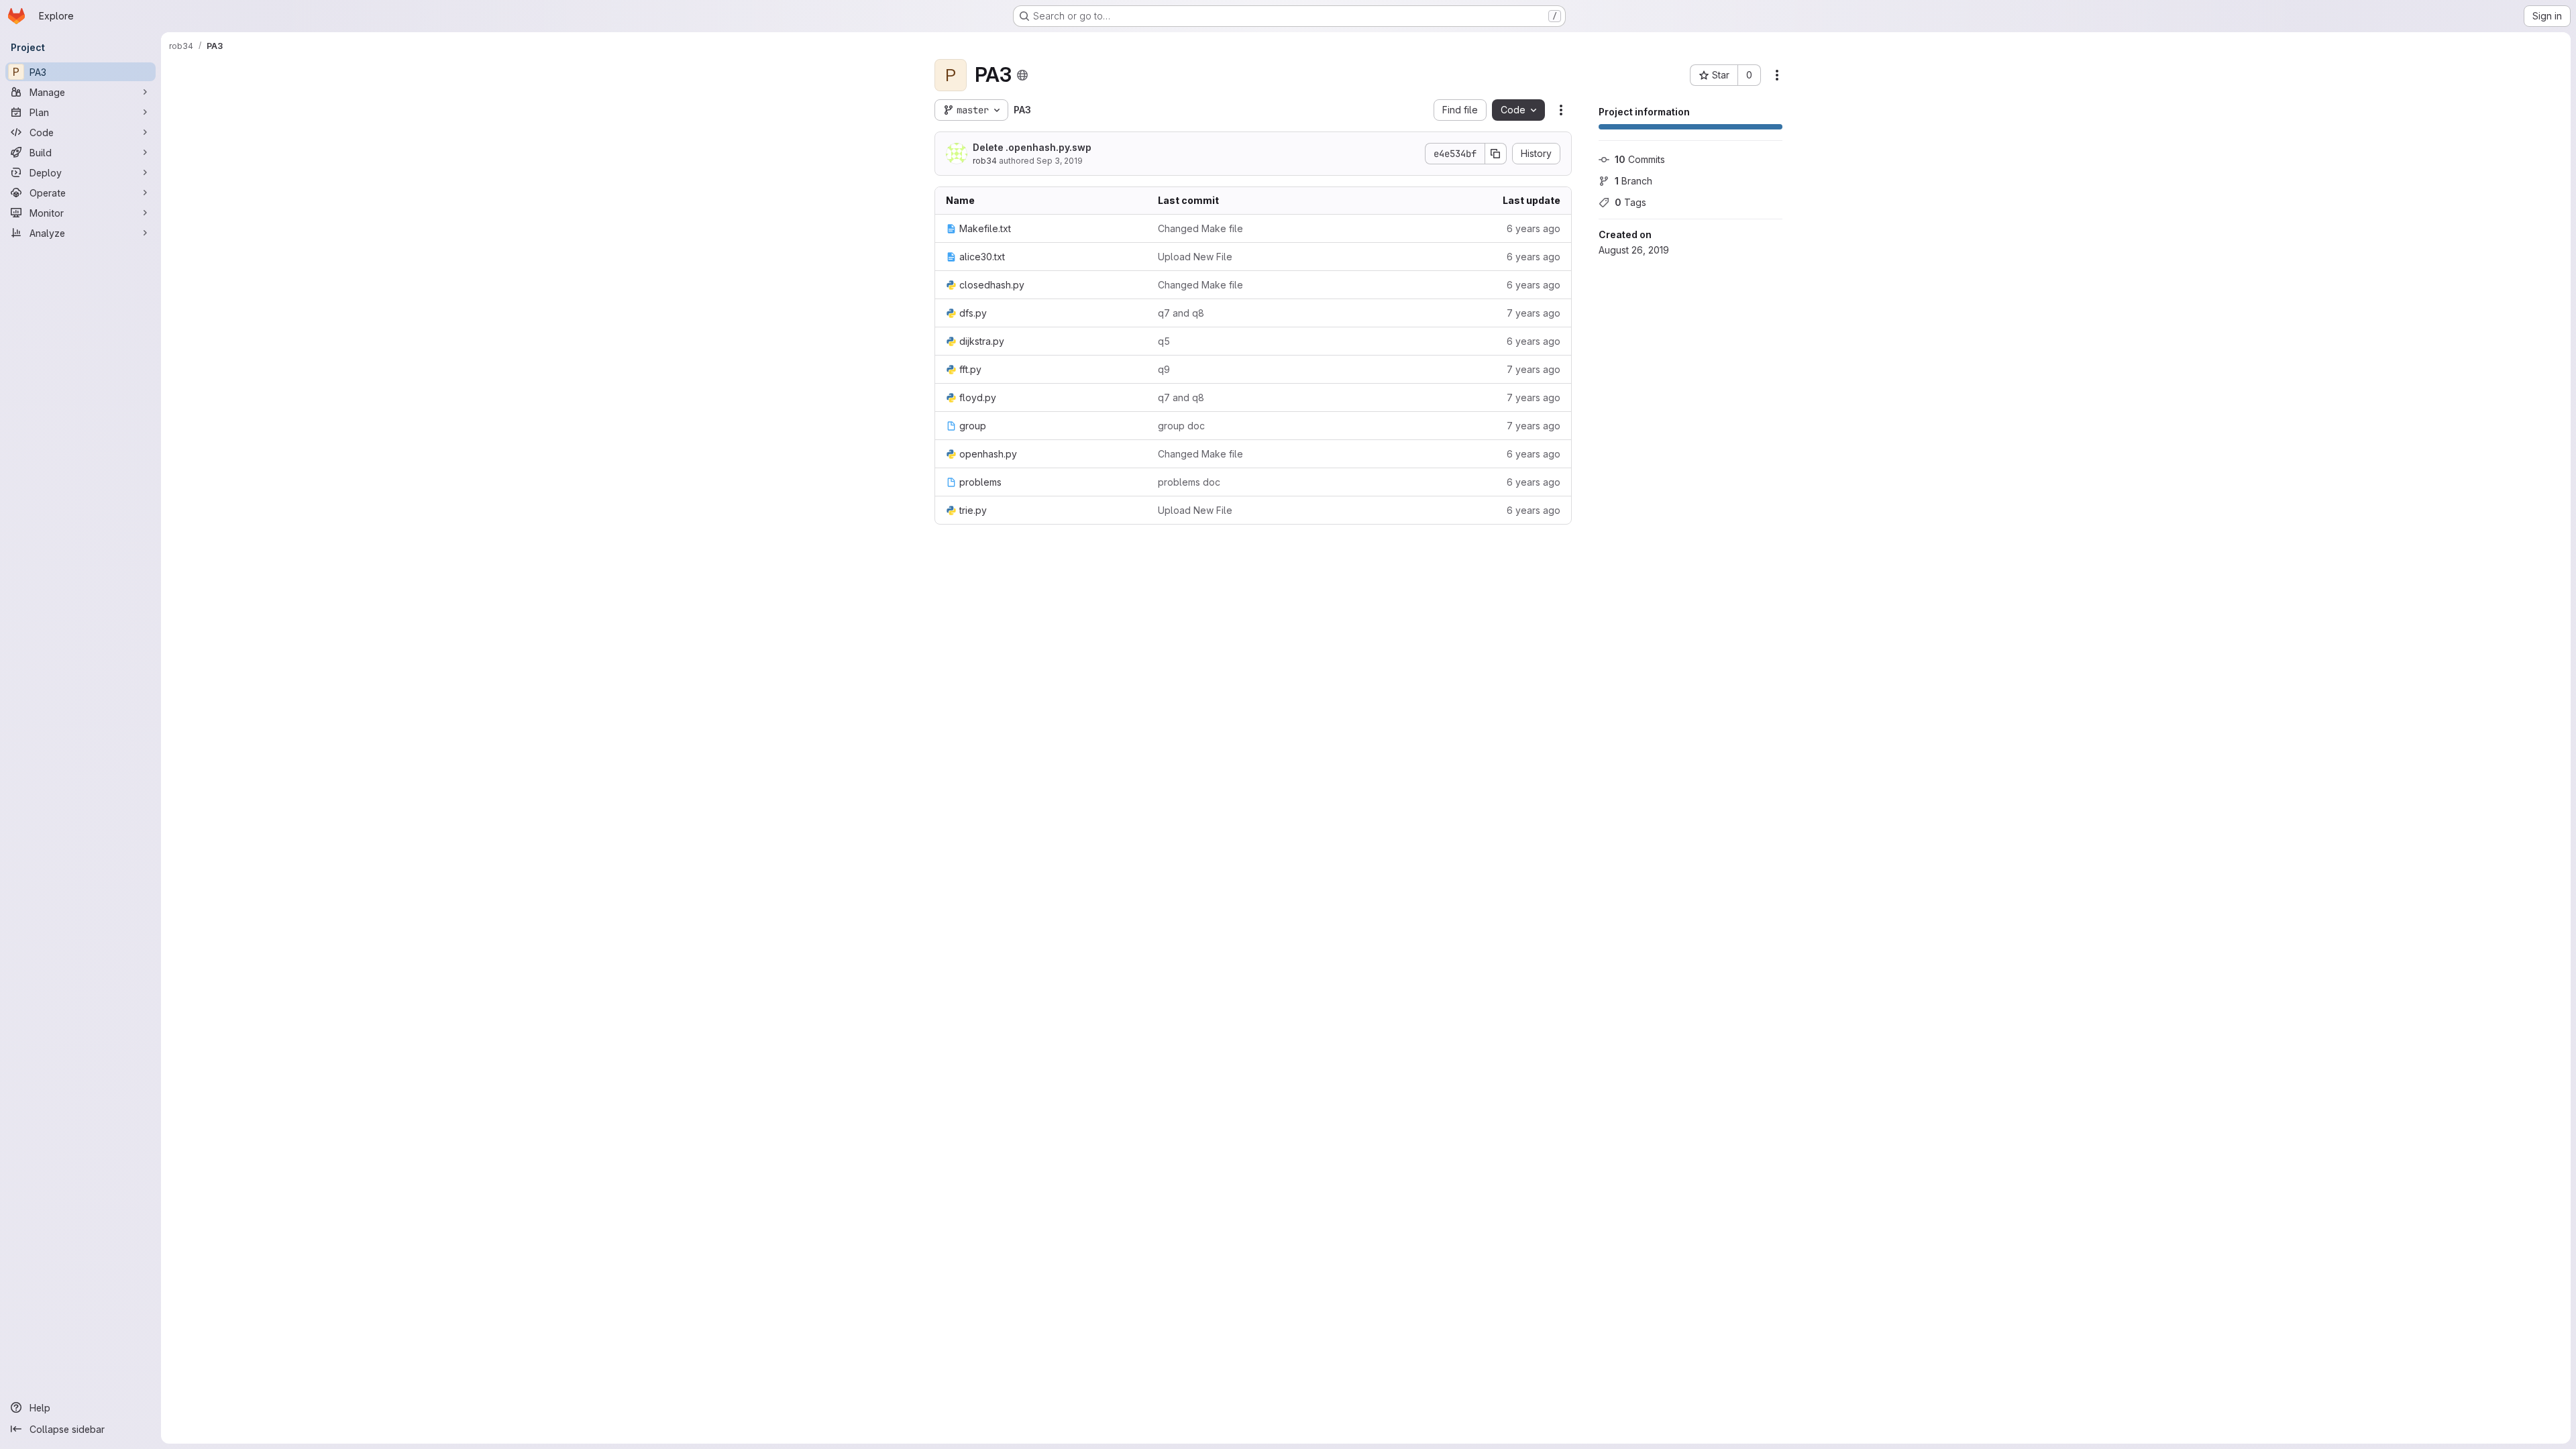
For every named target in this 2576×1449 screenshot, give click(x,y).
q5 (1164, 341)
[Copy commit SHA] (1496, 154)
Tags (1630, 202)
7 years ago (1534, 313)
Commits (1640, 159)
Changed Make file (1200, 228)
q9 (1164, 369)
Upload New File (1195, 257)
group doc (1181, 426)
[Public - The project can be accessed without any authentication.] (1022, 75)
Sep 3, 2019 (1060, 161)
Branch (1633, 181)
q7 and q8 (1181, 313)
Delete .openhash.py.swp (1032, 147)
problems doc (1189, 482)
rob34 (985, 161)
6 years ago (1534, 228)
